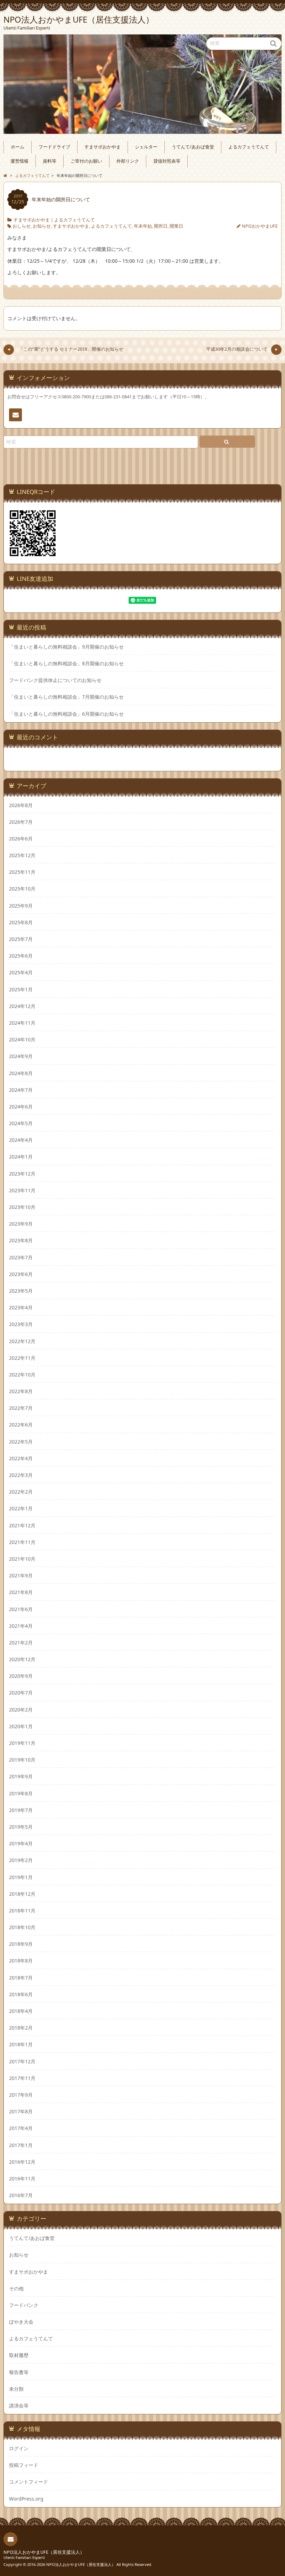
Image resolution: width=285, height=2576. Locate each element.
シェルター (146, 147)
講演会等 (19, 2406)
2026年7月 (21, 822)
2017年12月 (22, 2061)
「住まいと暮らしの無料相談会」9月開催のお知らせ (66, 647)
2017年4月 (21, 2128)
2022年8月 (21, 1391)
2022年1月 (21, 1508)
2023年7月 (21, 1257)
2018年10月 (22, 1927)
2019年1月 (21, 1877)
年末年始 (143, 226)
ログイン (19, 2448)
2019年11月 (22, 1743)
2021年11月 (22, 1542)
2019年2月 (21, 1860)
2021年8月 (21, 1592)
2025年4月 (21, 972)
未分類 (16, 2389)
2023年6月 (21, 1274)
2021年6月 (21, 1609)
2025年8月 (21, 922)
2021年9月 (21, 1575)
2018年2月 (21, 2028)
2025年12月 (22, 855)
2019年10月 (22, 1760)
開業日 (176, 226)
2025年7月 (21, 939)
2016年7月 (21, 2195)
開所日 (161, 226)
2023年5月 (21, 1291)
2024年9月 (21, 1056)
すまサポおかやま (103, 147)
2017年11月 (22, 2078)
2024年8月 (21, 1073)
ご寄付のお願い (86, 161)
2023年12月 (22, 1174)
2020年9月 (21, 1676)
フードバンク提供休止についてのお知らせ (55, 680)
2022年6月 (21, 1425)
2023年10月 (22, 1207)
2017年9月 (21, 2095)
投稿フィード (24, 2465)
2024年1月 (21, 1157)
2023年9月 (21, 1224)
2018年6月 (21, 1994)
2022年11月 (22, 1358)
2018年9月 (21, 1944)
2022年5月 (21, 1442)
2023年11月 (22, 1190)
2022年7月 (21, 1408)
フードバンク (24, 2305)
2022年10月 (22, 1375)
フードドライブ (54, 147)
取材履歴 (19, 2355)
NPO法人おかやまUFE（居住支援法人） (44, 2552)
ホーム (18, 147)
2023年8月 (21, 1240)
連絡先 (15, 415)
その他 (16, 2288)
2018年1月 (21, 2044)
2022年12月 (22, 1341)
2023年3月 (21, 1324)
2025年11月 (22, 872)
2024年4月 (21, 1140)
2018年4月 (21, 2011)
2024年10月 (22, 1039)
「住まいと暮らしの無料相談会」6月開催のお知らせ (66, 714)
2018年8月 (21, 1961)
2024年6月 (21, 1107)
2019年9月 (21, 1776)
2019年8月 (21, 1793)
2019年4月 (21, 1843)
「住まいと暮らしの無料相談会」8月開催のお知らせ (66, 664)
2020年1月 (21, 1726)
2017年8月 (21, 2111)
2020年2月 (21, 1710)
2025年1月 (21, 989)
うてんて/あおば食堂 (193, 147)
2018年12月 (22, 1894)
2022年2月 (21, 1492)
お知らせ (42, 226)
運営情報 (19, 161)
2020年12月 (22, 1659)
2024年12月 (22, 1006)
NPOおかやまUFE (260, 226)
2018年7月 (21, 1978)
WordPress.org (26, 2499)
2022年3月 (21, 1475)
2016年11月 (22, 2179)
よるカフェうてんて (249, 147)
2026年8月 (21, 805)
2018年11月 (22, 1911)
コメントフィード (28, 2482)
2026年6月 (21, 839)
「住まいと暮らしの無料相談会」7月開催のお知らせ (66, 697)
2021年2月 (21, 1643)
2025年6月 (21, 956)
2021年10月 (22, 1559)
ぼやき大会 (21, 2322)
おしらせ (22, 226)
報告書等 (19, 2372)
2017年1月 (21, 2145)
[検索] (227, 442)
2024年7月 (21, 1090)
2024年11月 (22, 1023)
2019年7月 (21, 1810)
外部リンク (128, 161)
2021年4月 (21, 1626)
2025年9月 (21, 906)
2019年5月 (21, 1827)
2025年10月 (22, 889)
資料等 (50, 161)
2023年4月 (21, 1307)
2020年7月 (21, 1693)
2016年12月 (22, 2162)
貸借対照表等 (167, 161)
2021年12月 (22, 1525)
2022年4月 (21, 1458)
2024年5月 (21, 1123)
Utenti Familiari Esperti (24, 2557)
